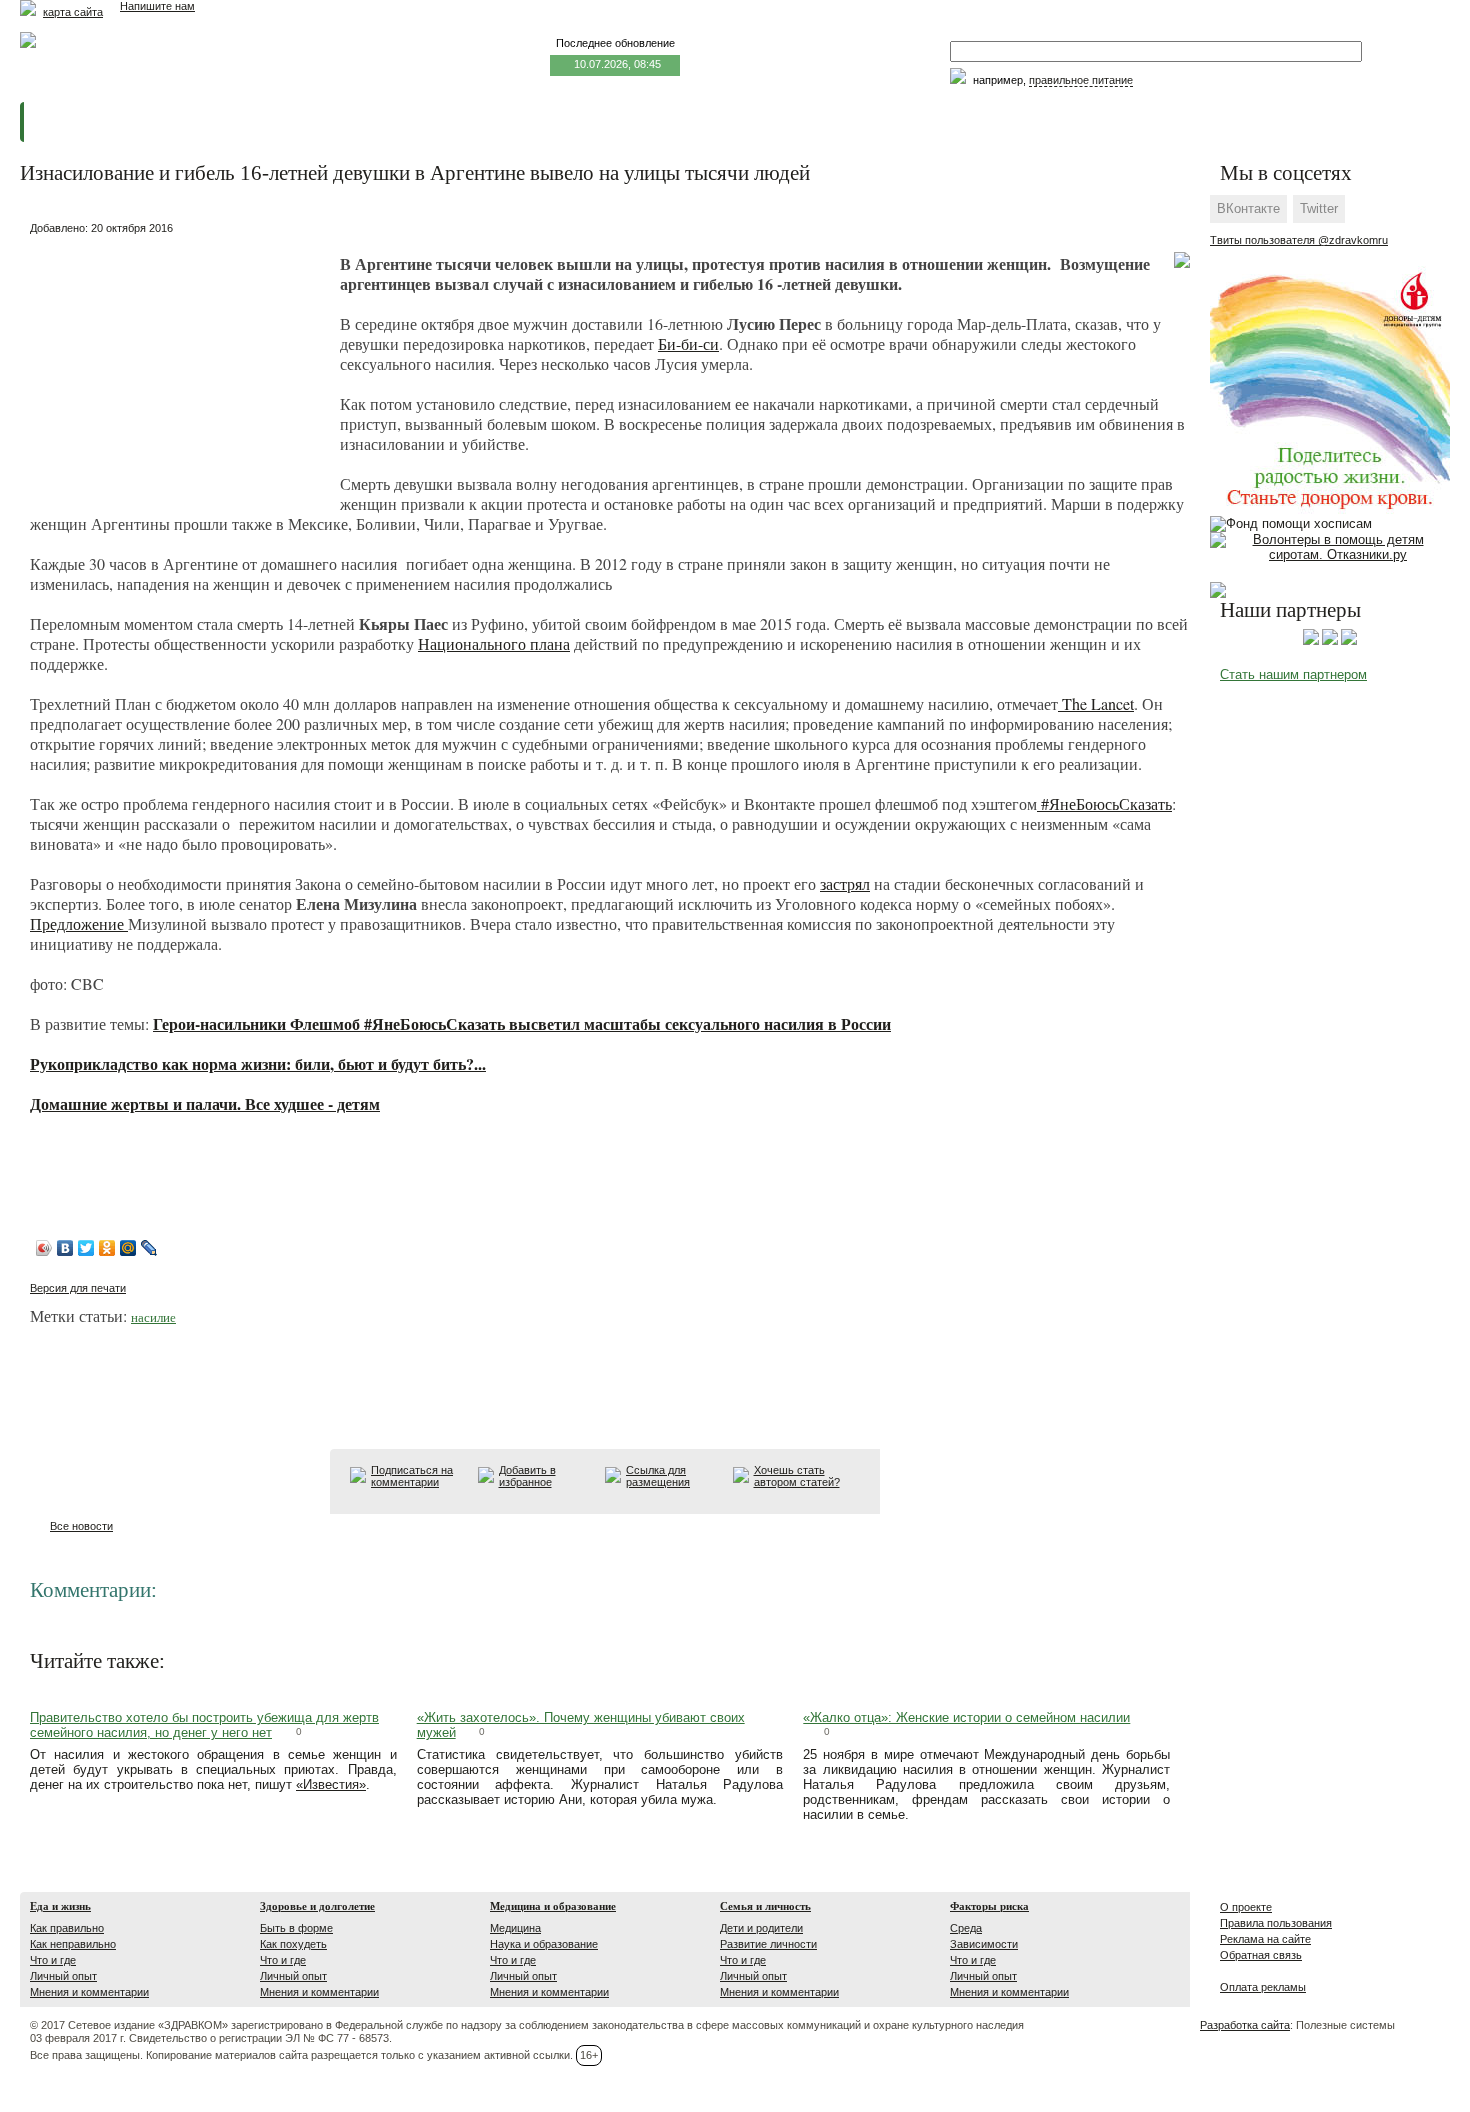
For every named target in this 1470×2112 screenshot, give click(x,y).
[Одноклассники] (107, 1248)
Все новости (81, 1526)
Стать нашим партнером (1293, 674)
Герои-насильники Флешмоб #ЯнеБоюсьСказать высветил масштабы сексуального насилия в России (522, 1023)
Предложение (79, 923)
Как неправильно (73, 1944)
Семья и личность (765, 1906)
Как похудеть (293, 1944)
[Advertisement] (180, 366)
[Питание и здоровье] (1330, 641)
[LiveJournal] (149, 1248)
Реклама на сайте (1265, 1939)
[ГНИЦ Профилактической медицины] (1349, 641)
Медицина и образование (553, 1906)
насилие (153, 1317)
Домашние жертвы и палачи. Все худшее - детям (205, 1103)
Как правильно (67, 1928)
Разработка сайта (1245, 2025)
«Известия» (331, 1784)
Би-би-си (688, 343)
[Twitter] (86, 1248)
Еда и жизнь (60, 1906)
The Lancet (1096, 703)
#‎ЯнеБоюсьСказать (1104, 803)
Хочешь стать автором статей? (797, 1476)
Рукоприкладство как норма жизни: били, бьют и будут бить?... (258, 1063)
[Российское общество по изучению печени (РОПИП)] (1311, 641)
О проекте (1246, 1907)
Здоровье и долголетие (317, 1906)
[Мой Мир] (128, 1248)
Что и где (53, 1960)
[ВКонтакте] (65, 1248)
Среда (966, 1928)
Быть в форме (296, 1928)
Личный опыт (63, 1976)
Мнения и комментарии (89, 1992)
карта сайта (73, 12)
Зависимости (984, 1944)
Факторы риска (989, 1906)
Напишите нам (157, 6)
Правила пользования (1276, 1923)
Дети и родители (761, 1928)
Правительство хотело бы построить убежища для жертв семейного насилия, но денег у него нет (204, 1725)
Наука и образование (544, 1944)
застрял (845, 883)
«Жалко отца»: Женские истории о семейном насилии (966, 1717)
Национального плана (494, 643)
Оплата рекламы (1263, 1987)
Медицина (515, 1928)
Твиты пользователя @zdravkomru (1299, 240)
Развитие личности (768, 1944)
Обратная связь (1261, 1955)
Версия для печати (78, 1288)
